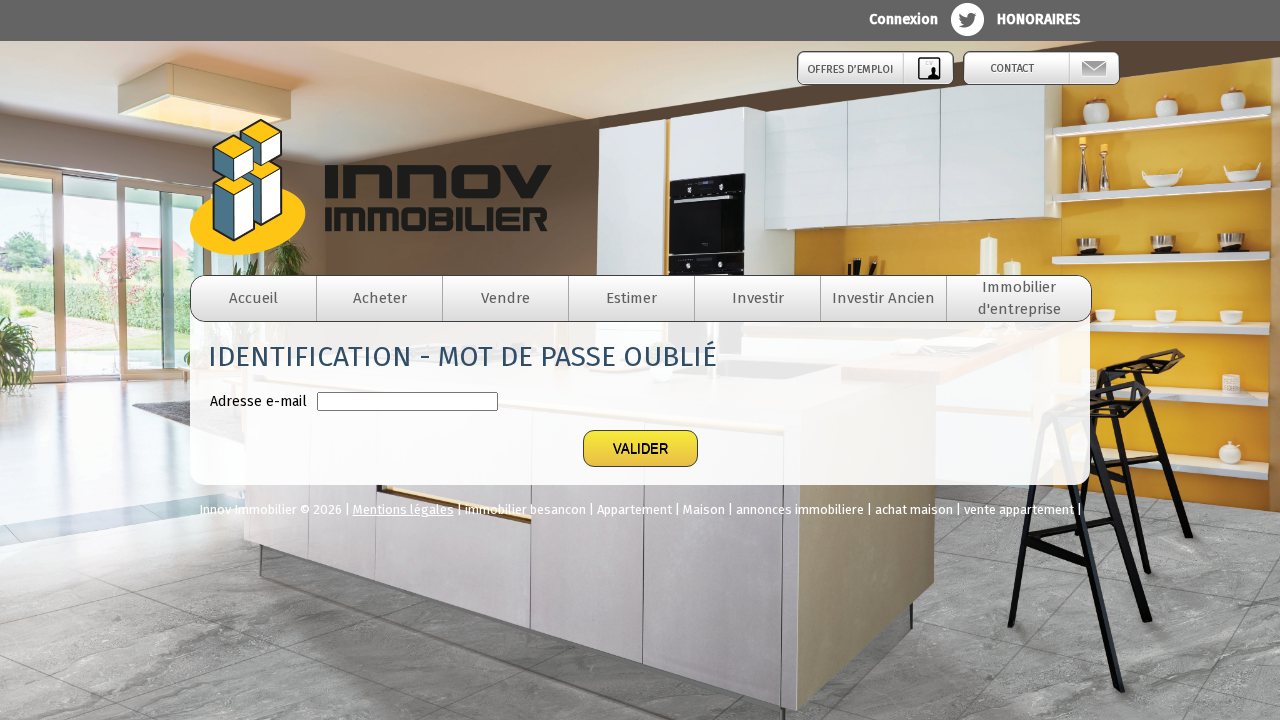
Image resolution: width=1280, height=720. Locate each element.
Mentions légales (403, 509)
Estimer (631, 298)
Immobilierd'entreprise (1019, 298)
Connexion (903, 19)
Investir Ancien (883, 298)
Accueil (253, 298)
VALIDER (640, 448)
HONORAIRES (1038, 19)
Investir (758, 298)
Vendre (505, 298)
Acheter (380, 298)
